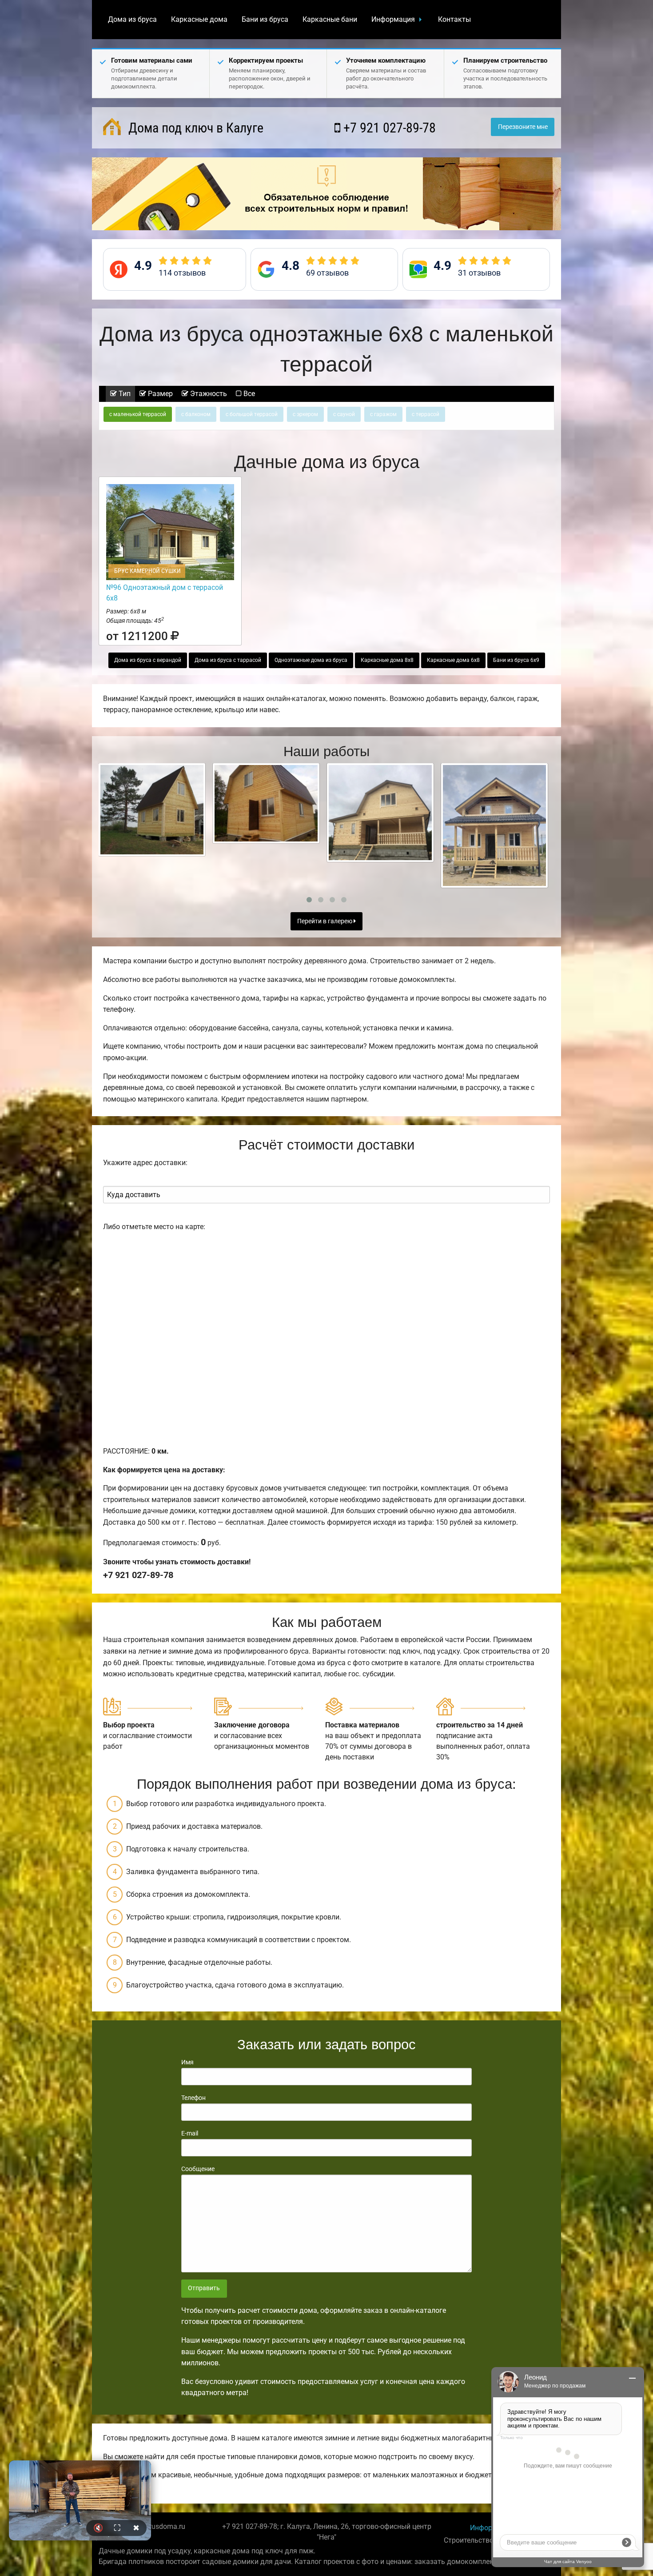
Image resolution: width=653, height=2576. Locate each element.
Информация (393, 19)
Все (248, 394)
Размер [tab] (159, 394)
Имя (187, 2062)
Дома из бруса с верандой (148, 660)
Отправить (204, 2288)
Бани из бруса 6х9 (516, 660)
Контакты (454, 19)
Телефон (193, 2098)
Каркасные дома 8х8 (387, 660)
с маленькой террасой (138, 414)
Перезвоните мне (523, 127)
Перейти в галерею (325, 921)
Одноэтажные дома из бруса (311, 660)
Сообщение (198, 2169)
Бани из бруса (265, 19)
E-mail (190, 2133)
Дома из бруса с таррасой (228, 660)
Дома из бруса (132, 19)
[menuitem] (132, 20)
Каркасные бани (330, 19)
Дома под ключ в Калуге (194, 128)
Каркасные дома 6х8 (453, 660)
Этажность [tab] (208, 394)
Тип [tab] (124, 394)
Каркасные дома (199, 19)
